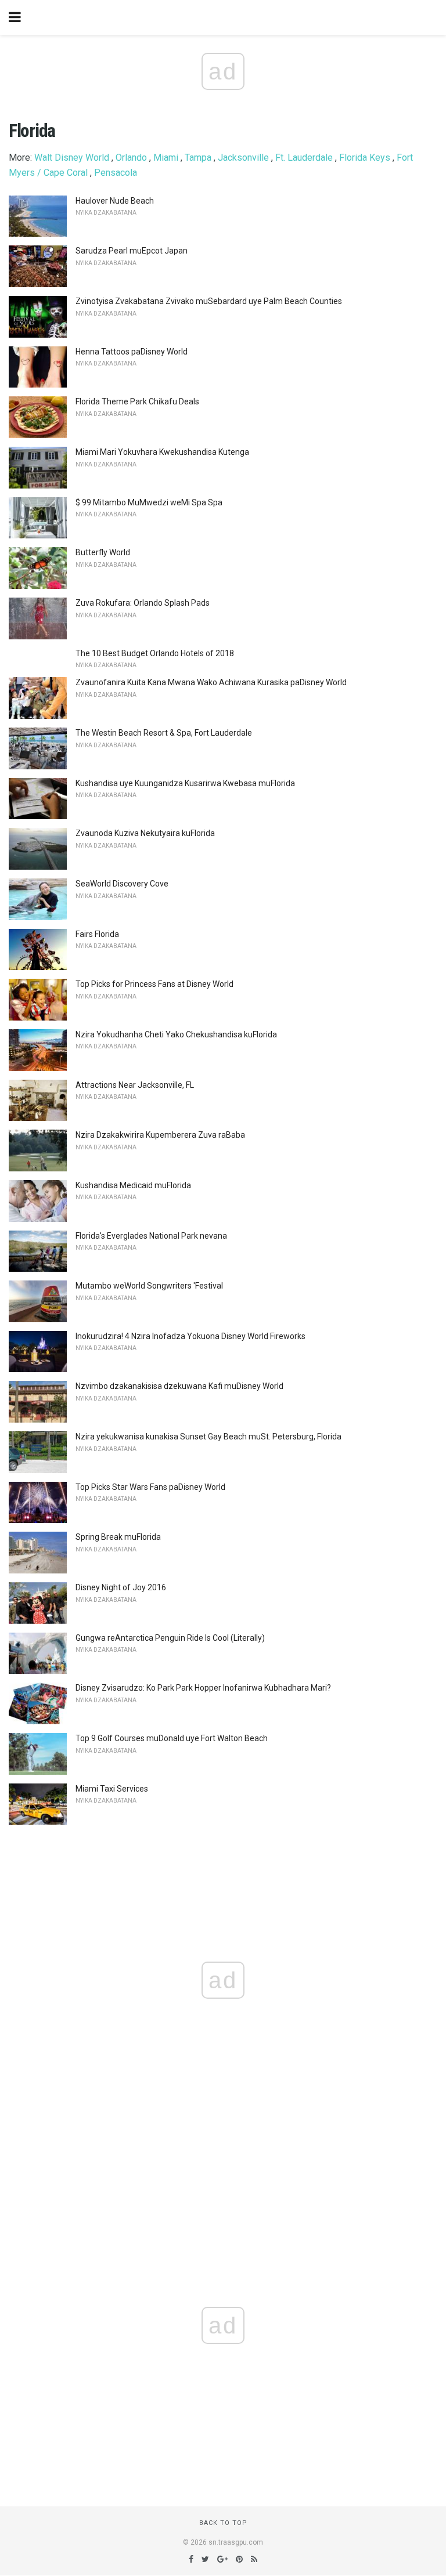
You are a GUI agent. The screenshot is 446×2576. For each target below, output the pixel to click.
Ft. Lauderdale (304, 158)
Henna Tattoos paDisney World (132, 352)
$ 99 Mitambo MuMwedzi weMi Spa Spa (149, 502)
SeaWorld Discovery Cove (122, 884)
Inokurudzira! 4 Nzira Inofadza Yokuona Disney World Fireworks (190, 1336)
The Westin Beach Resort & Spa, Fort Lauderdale (164, 733)
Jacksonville (243, 158)
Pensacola (116, 173)
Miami (166, 158)
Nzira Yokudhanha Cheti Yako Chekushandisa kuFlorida (176, 1034)
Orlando (131, 158)
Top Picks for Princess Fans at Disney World (154, 984)
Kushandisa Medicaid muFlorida (133, 1185)
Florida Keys (365, 158)
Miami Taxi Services (112, 1789)
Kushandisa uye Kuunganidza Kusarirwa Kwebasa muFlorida (185, 783)
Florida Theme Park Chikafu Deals (137, 401)
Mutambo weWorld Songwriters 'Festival (149, 1286)
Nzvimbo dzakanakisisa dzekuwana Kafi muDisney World (179, 1386)
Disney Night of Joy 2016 (121, 1587)
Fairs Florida (97, 934)
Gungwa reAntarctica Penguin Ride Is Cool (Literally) (170, 1638)
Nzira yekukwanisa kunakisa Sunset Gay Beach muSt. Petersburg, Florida (208, 1437)
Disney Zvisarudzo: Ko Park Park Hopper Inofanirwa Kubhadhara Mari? (203, 1688)
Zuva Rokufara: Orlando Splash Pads (143, 603)
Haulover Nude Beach (115, 201)
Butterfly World (103, 552)
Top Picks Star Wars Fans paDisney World (150, 1487)
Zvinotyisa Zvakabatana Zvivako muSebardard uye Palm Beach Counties (209, 301)
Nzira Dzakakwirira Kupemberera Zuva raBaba (160, 1135)
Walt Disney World (72, 158)
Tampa (198, 158)
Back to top (223, 2523)
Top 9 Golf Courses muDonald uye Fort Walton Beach (172, 1738)
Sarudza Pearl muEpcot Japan (132, 251)
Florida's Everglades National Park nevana (151, 1236)
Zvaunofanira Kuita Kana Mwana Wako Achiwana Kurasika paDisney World (211, 682)
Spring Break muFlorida (118, 1537)
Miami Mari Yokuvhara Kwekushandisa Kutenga (162, 452)
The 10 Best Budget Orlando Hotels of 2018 (155, 653)
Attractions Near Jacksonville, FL (135, 1085)
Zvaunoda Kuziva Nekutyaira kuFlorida (145, 833)
